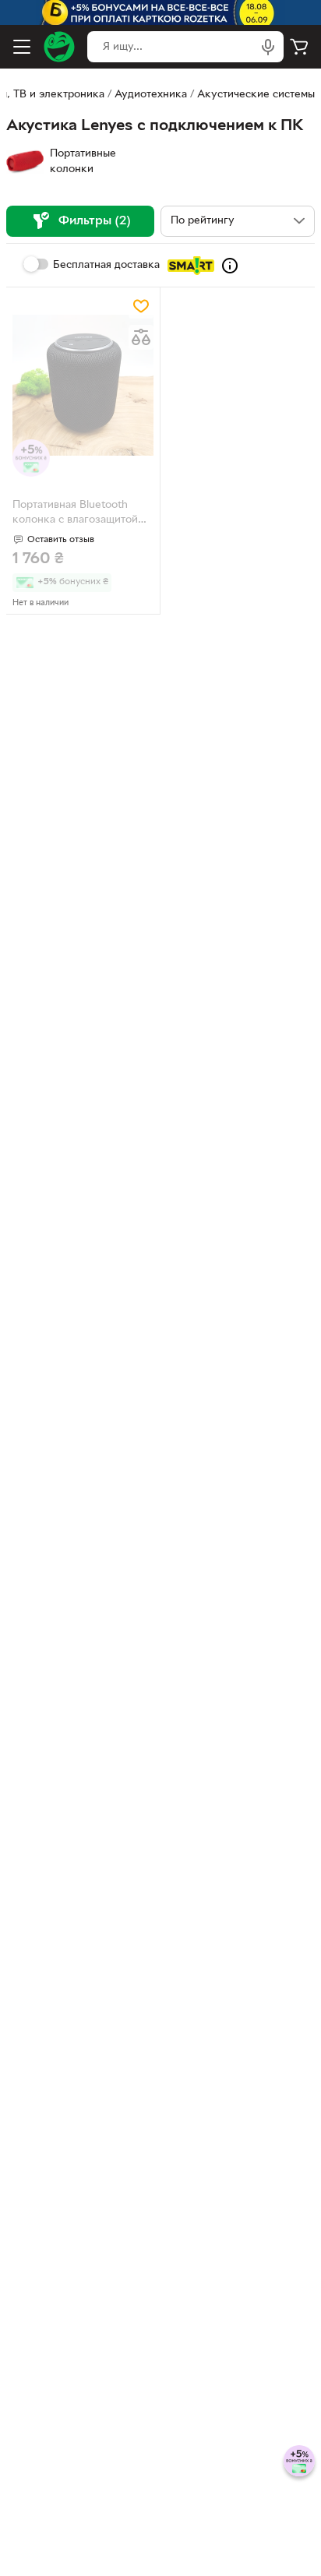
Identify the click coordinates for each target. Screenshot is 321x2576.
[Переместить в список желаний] (141, 306)
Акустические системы (256, 95)
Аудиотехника (151, 95)
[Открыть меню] (22, 47)
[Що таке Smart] (230, 266)
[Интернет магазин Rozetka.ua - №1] (59, 47)
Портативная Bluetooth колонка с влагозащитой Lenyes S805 (75, 514)
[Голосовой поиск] (268, 47)
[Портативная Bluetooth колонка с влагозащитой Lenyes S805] (83, 385)
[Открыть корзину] (299, 47)
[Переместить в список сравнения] (141, 337)
